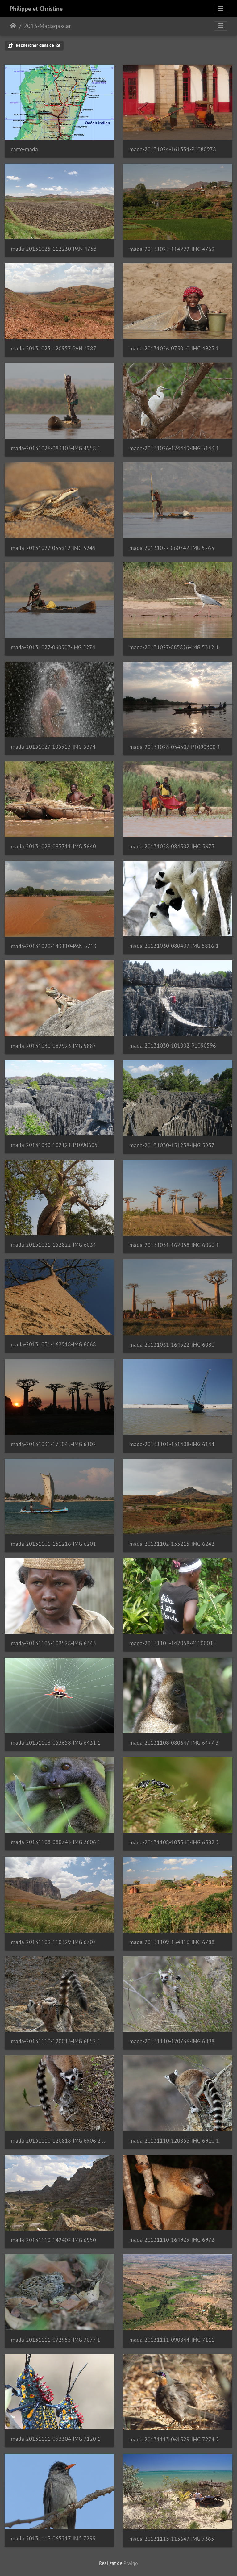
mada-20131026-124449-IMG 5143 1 (174, 448)
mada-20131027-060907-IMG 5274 (53, 647)
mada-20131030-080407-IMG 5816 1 (174, 946)
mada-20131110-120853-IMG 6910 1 (174, 2141)
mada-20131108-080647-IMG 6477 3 (174, 1743)
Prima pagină (13, 26)
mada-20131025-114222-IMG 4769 (172, 249)
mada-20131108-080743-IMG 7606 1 (56, 1842)
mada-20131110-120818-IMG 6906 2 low (59, 2141)
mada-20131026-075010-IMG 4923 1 (174, 348)
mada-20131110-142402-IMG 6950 (53, 2240)
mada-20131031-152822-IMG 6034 (53, 1245)
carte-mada (24, 149)
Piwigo (131, 2563)
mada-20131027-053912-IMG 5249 (53, 548)
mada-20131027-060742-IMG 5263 (172, 548)
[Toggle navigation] (221, 9)
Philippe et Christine (36, 9)
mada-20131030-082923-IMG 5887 (53, 1046)
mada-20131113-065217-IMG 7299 (53, 2538)
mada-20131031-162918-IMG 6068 (53, 1344)
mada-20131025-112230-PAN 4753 (54, 249)
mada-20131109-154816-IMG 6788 (172, 1942)
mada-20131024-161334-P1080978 (173, 149)
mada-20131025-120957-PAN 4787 (54, 348)
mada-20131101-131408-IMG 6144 (172, 1444)
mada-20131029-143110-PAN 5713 (54, 946)
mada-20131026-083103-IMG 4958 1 (56, 448)
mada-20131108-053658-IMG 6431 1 (56, 1743)
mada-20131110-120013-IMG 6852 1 (56, 2041)
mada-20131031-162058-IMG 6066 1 (174, 1245)
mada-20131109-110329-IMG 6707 (53, 1942)
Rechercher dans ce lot (37, 45)
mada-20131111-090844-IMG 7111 (172, 2340)
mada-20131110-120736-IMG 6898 (172, 2041)
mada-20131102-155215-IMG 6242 (172, 1544)
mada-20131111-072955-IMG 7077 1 (56, 2340)
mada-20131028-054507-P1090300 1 (175, 747)
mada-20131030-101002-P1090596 (173, 1045)
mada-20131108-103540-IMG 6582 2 (174, 1842)
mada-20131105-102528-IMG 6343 (53, 1643)
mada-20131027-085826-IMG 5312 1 (174, 647)
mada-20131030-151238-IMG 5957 (172, 1145)
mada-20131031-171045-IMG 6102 (53, 1444)
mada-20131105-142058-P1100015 (173, 1643)
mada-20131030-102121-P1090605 (54, 1145)
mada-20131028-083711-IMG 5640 (53, 846)
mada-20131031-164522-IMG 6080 (172, 1345)
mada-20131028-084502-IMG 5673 (172, 846)
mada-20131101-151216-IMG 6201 (53, 1544)
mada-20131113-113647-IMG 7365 (172, 2539)
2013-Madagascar (47, 26)
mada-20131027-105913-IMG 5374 (53, 747)
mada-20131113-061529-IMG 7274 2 (174, 2439)
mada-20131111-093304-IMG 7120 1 (56, 2439)
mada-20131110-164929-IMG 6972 (172, 2240)
